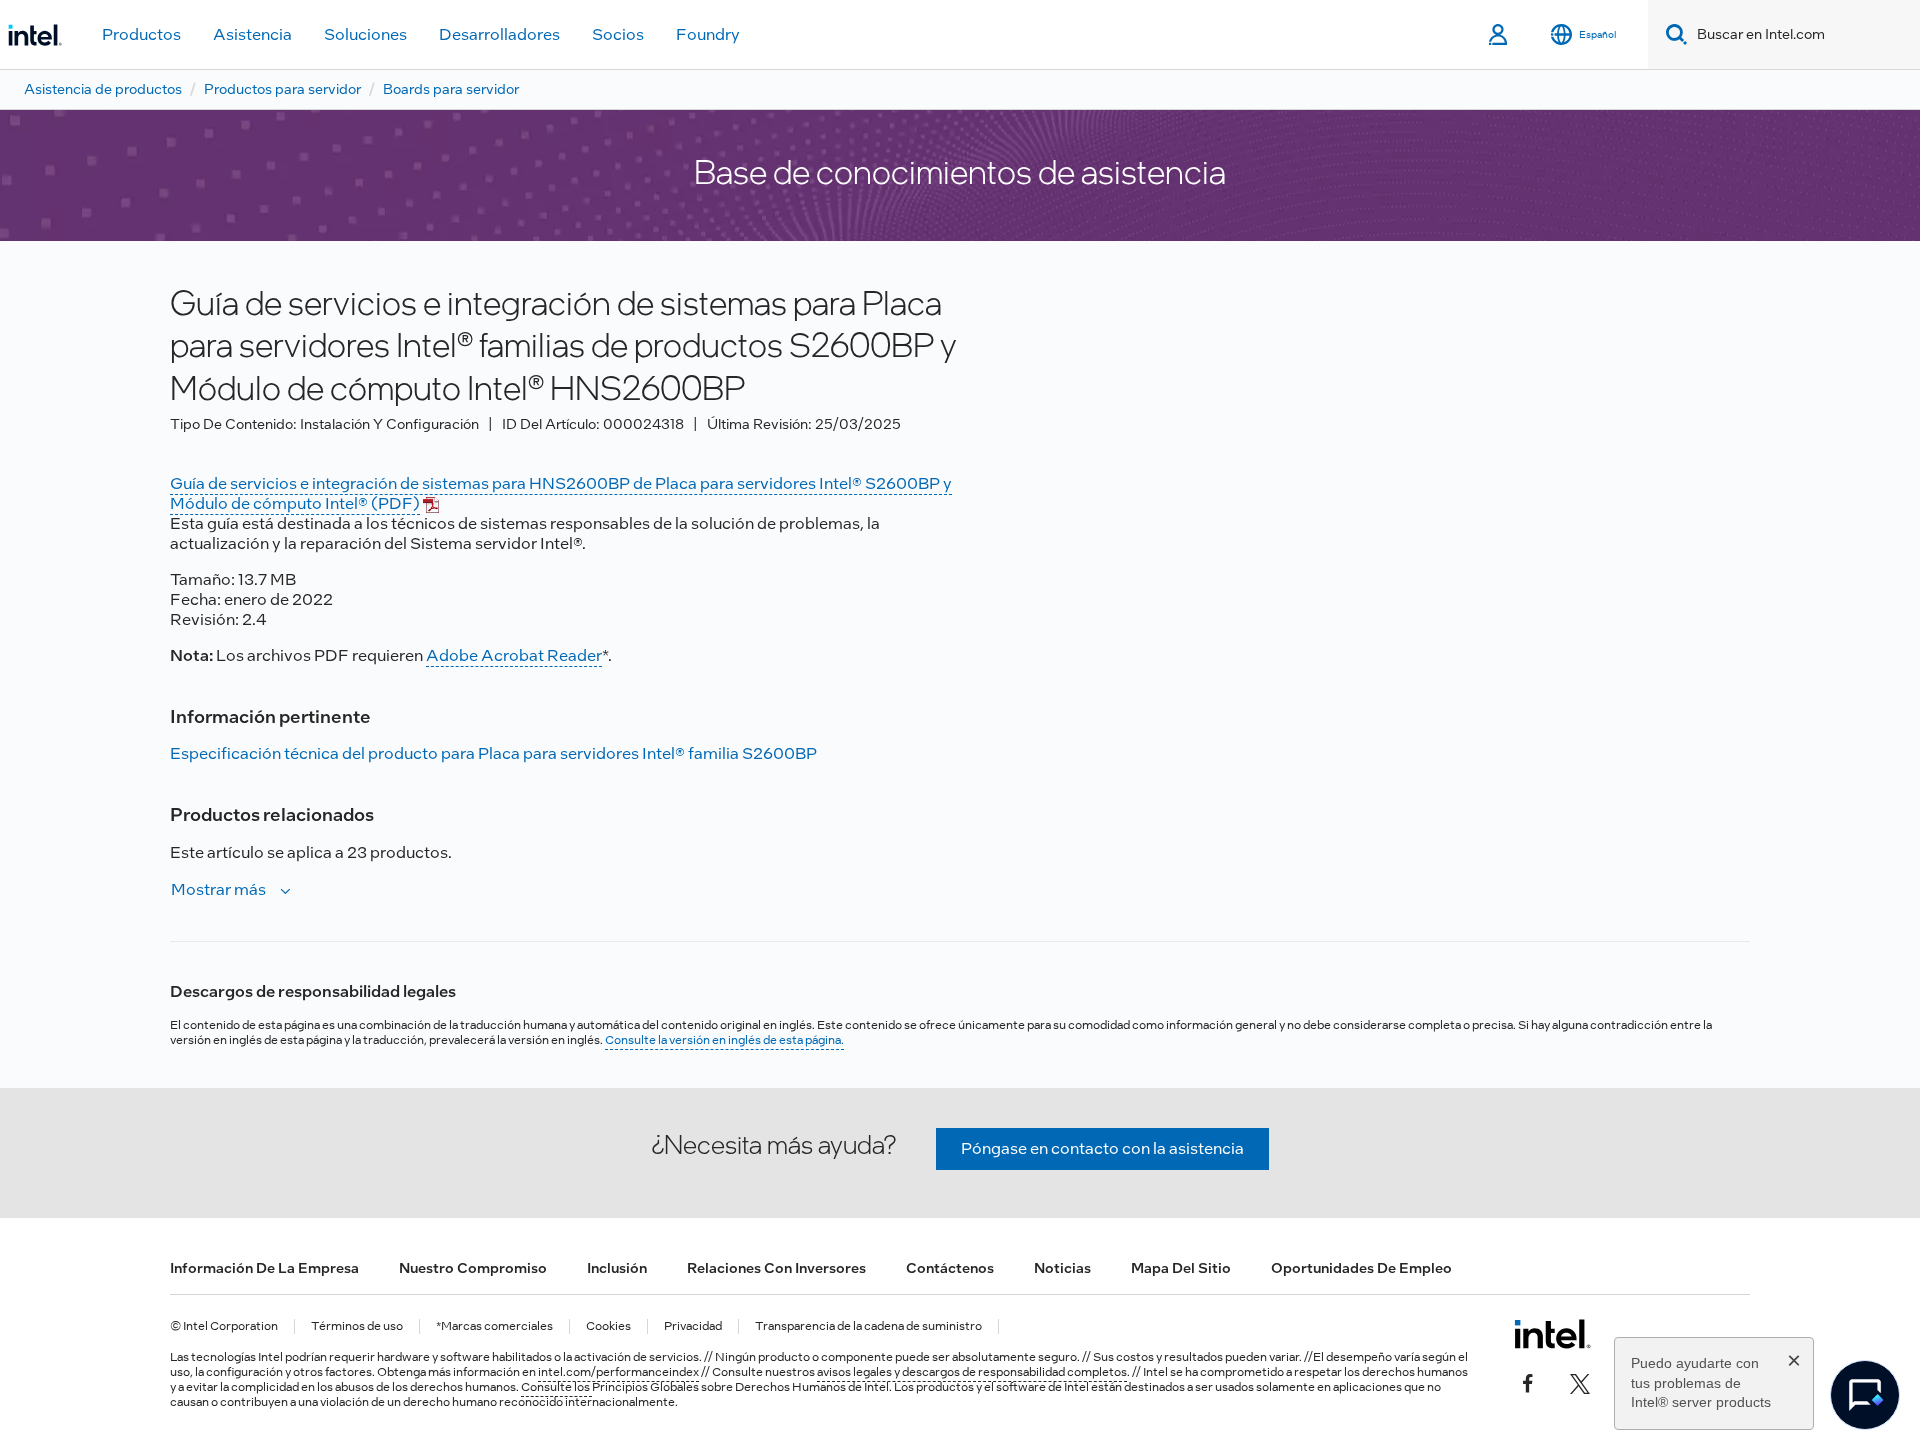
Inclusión (617, 1268)
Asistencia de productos (103, 89)
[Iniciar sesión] (1499, 35)
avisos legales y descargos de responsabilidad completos (972, 1372)
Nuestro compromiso (473, 1268)
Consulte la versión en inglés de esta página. (724, 1040)
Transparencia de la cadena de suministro (868, 1326)
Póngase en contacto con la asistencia (1102, 1148)
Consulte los (556, 1387)
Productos (141, 34)
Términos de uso (357, 1326)
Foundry (708, 34)
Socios (618, 34)
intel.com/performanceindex (618, 1372)
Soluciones (365, 34)
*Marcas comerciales (494, 1326)
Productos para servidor (282, 89)
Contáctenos (950, 1268)
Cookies (608, 1326)
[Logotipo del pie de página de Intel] (1552, 1334)
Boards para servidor (451, 89)
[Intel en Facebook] (1528, 1382)
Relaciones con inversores (776, 1268)
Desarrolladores (499, 34)
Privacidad (693, 1326)
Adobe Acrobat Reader (514, 655)
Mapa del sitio (1181, 1268)
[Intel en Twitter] (1580, 1382)
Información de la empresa (264, 1268)
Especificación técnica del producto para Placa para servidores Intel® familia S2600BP (493, 753)
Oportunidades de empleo (1361, 1268)
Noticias (1062, 1268)
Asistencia (252, 34)
